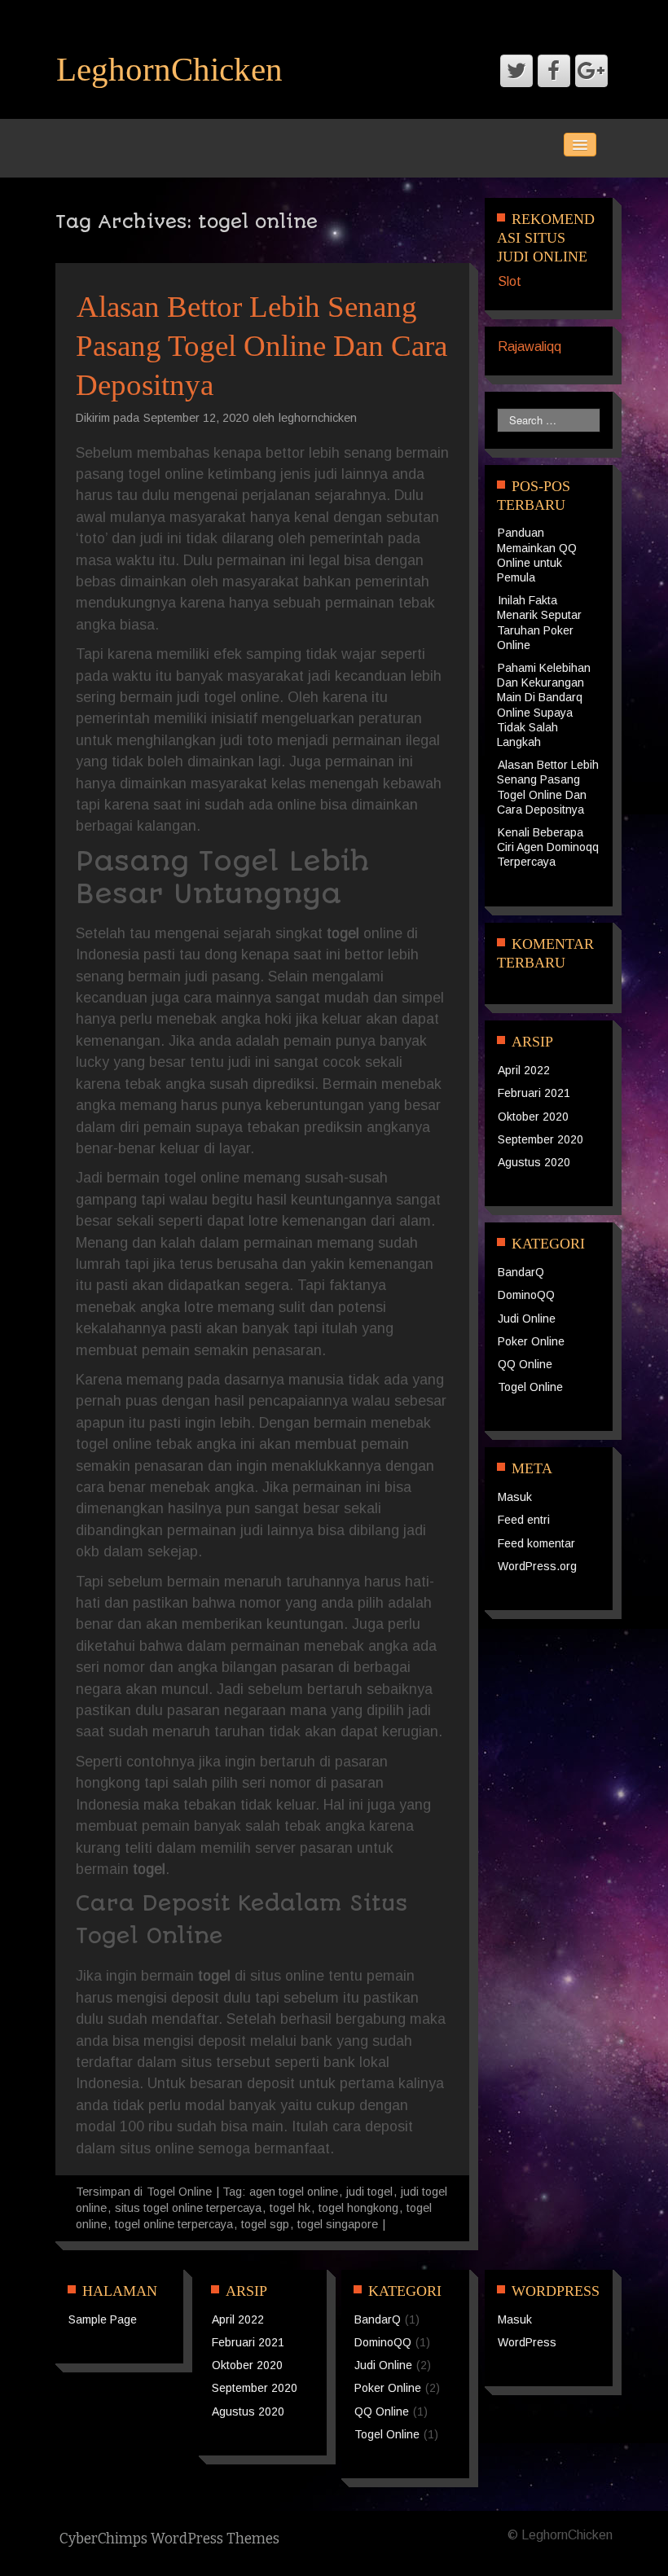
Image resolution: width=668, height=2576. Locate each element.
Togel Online (179, 2192)
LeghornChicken (169, 69)
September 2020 (541, 1139)
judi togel (369, 2192)
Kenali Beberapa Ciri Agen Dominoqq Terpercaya (548, 847)
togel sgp (265, 2224)
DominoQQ (526, 1295)
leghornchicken (318, 418)
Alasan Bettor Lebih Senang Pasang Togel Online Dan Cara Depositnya (261, 346)
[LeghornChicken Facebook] (554, 71)
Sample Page (103, 2319)
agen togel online (294, 2192)
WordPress (527, 2342)
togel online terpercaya (174, 2224)
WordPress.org (537, 1566)
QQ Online (525, 1364)
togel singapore (338, 2224)
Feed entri (524, 1520)
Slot (510, 281)
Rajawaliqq (530, 347)
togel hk (290, 2208)
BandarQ (521, 1272)
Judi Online (527, 1319)
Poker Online (531, 1341)
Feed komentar (536, 1543)
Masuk (515, 1497)
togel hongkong (358, 2208)
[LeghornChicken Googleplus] (591, 71)
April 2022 (524, 1070)
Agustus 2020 (534, 1162)
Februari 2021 (534, 1093)
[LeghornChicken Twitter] (516, 71)
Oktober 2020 (533, 1117)
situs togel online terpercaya (188, 2208)
